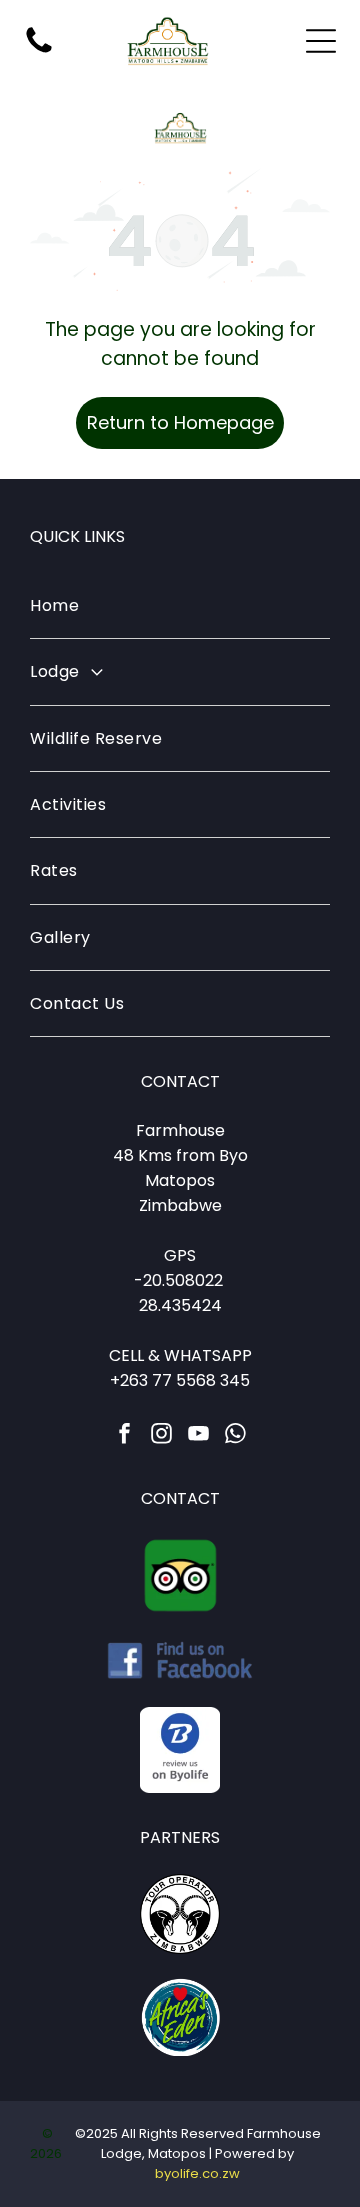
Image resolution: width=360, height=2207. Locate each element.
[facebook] (125, 1435)
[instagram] (162, 1435)
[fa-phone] (39, 51)
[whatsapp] (236, 1435)
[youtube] (199, 1435)
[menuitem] (179, 606)
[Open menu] (321, 41)
